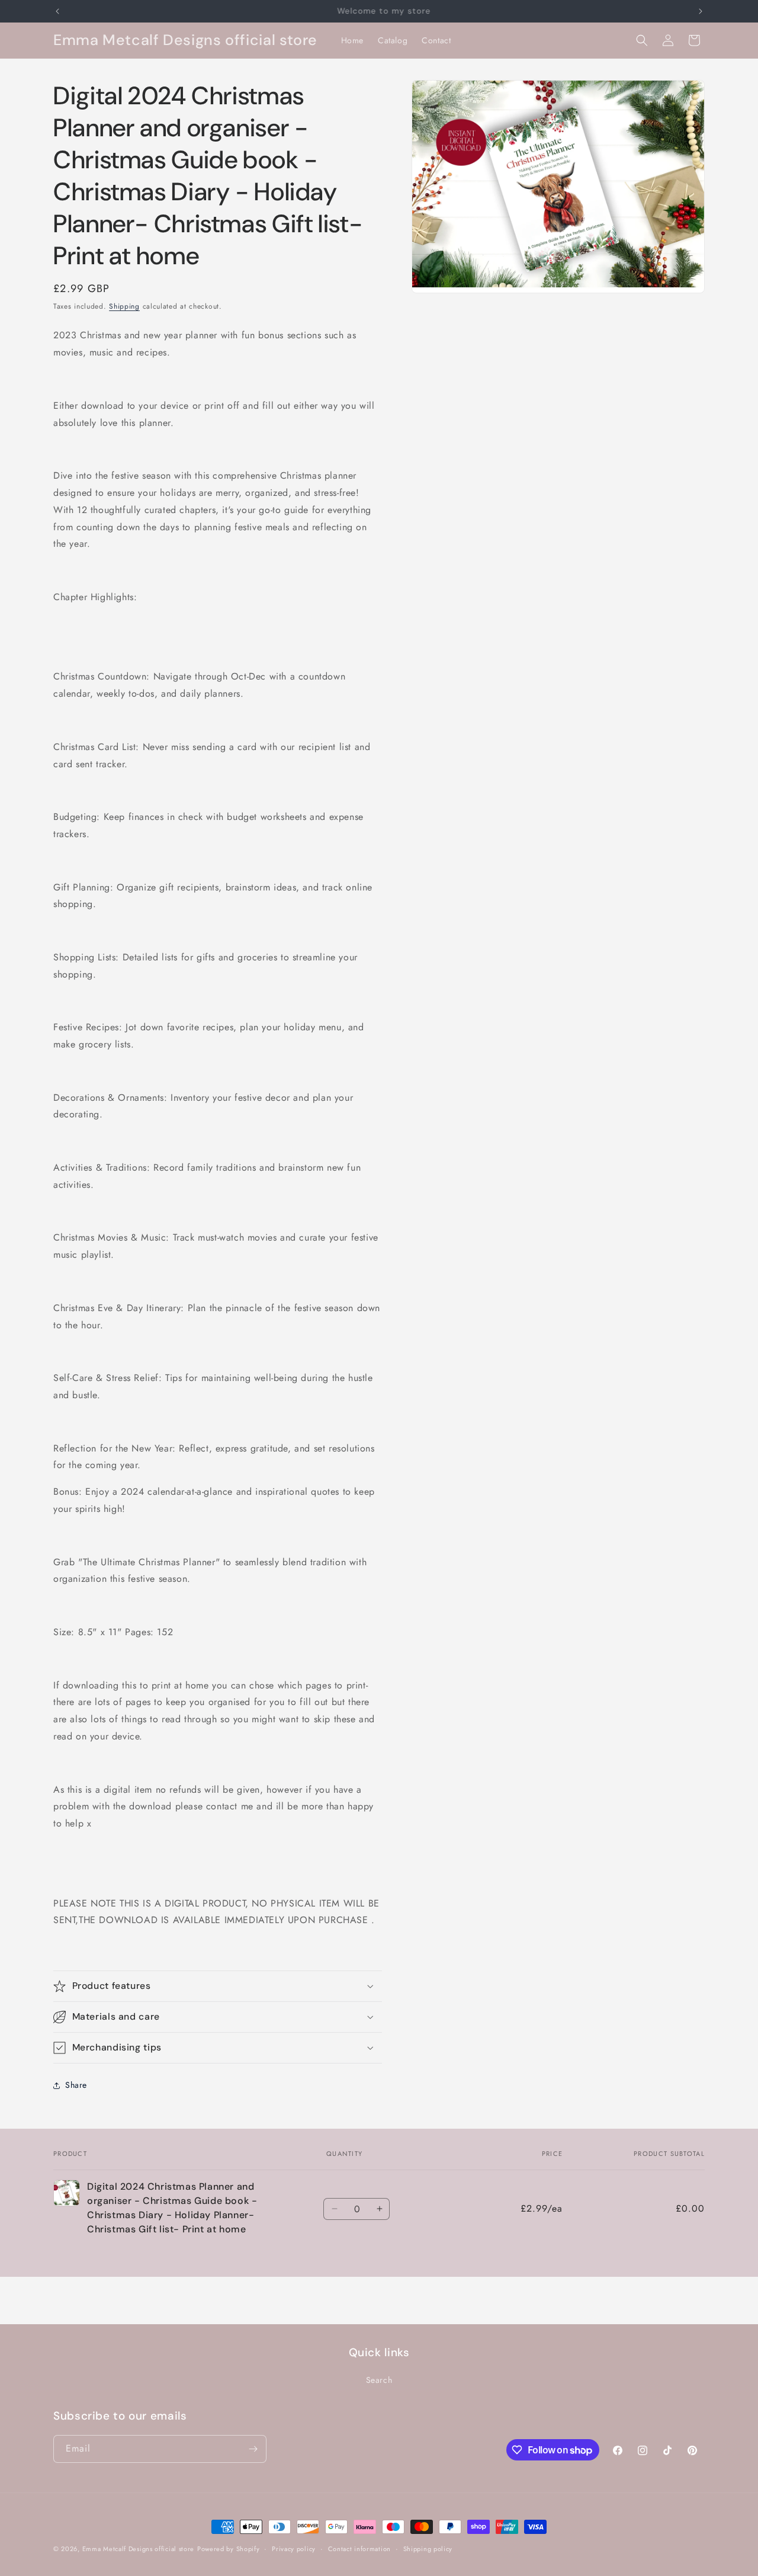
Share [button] (76, 2085)
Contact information (359, 2549)
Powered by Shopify (229, 2549)
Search (379, 2380)
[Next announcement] (701, 11)
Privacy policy (294, 2549)
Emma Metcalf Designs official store (139, 2549)
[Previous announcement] (57, 11)
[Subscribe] (253, 2449)
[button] (642, 40)
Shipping (124, 306)
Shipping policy (428, 2549)
